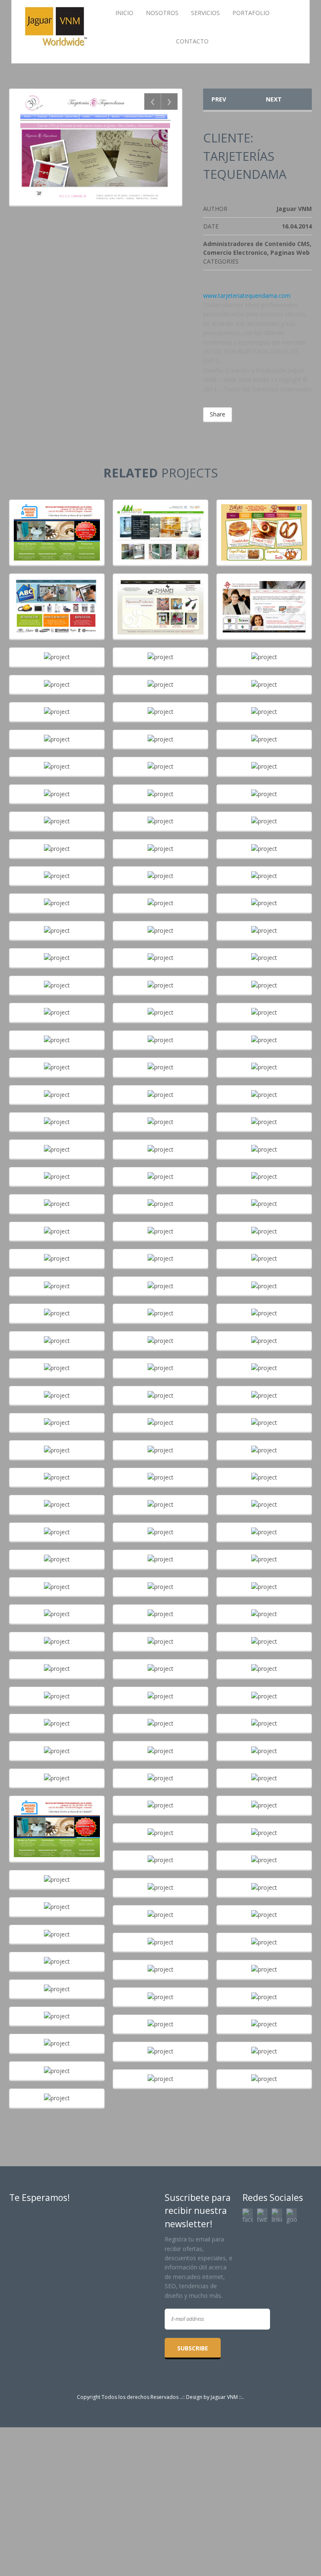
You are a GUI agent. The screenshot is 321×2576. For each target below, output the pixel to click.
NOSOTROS (162, 13)
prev (219, 99)
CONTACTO (192, 41)
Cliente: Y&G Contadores (264, 598)
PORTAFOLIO (251, 13)
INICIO (124, 13)
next (274, 99)
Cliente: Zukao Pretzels (264, 524)
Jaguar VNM (224, 2397)
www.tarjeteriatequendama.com (247, 296)
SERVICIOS (205, 13)
